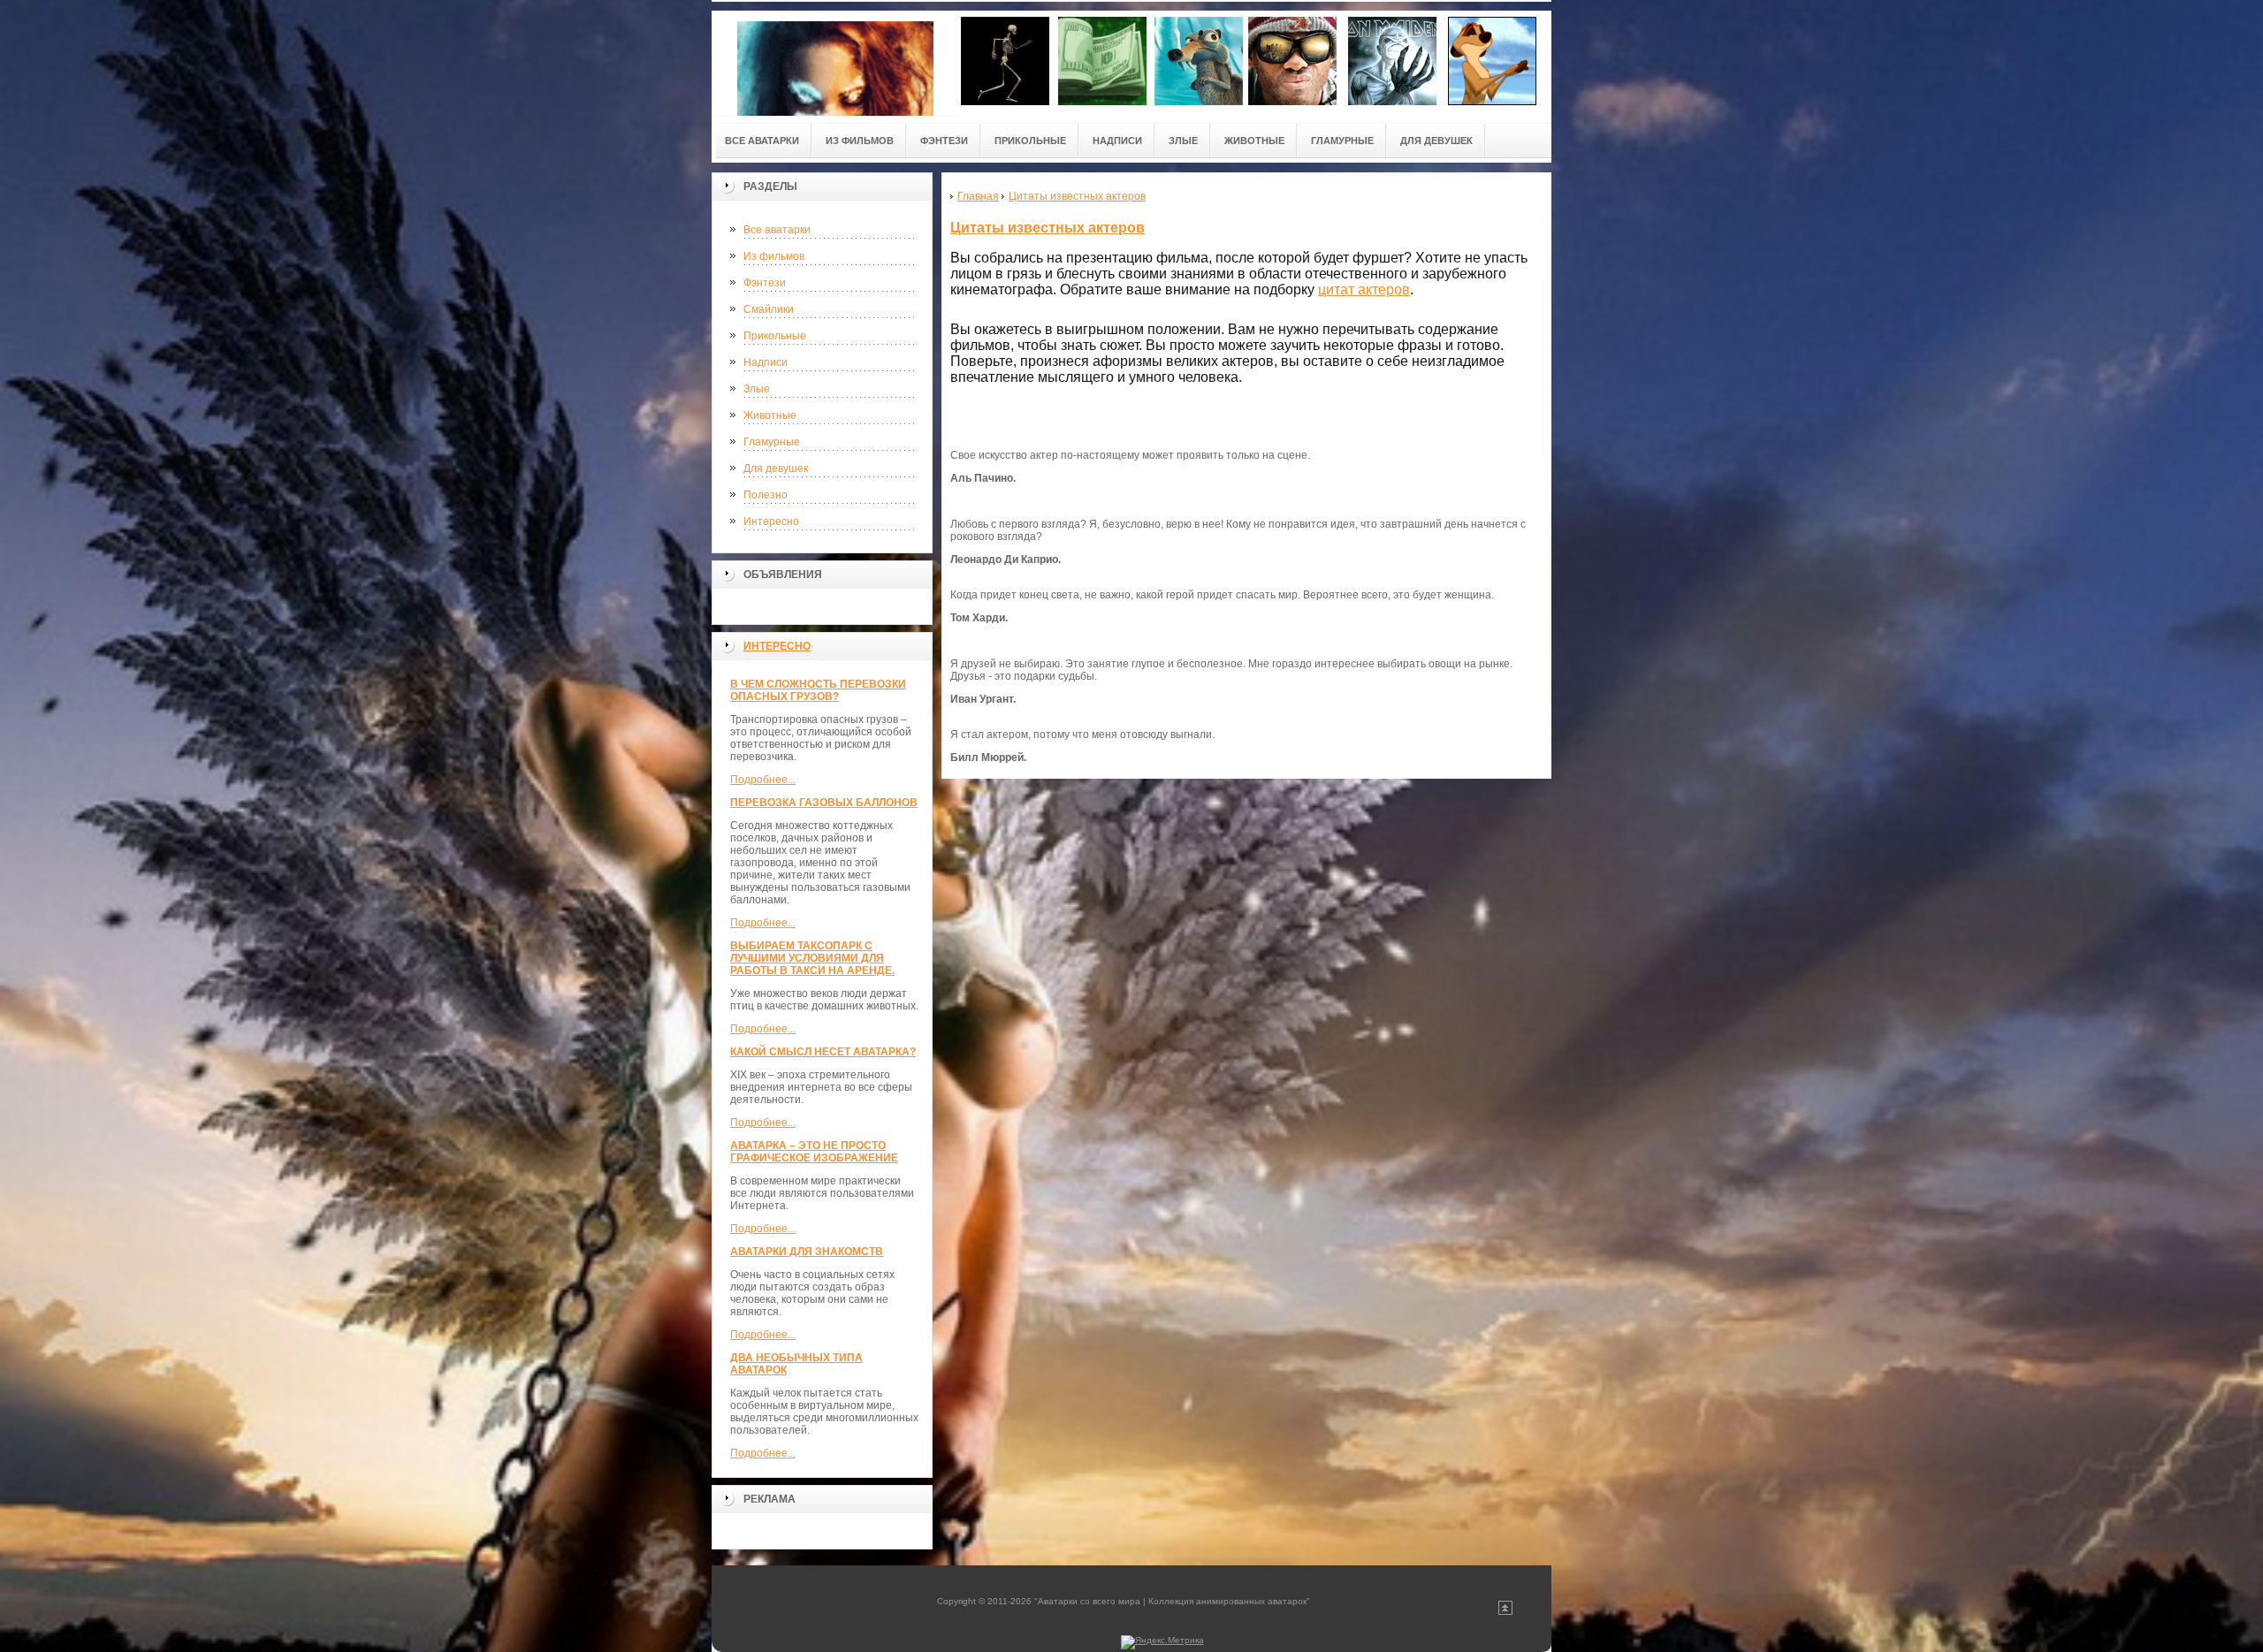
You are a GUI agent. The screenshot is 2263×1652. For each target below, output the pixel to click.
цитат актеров (1364, 289)
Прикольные (775, 336)
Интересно (771, 521)
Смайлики (769, 309)
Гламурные (772, 442)
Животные (770, 415)
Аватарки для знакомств (807, 1252)
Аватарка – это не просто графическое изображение (814, 1152)
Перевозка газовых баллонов (824, 803)
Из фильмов (774, 256)
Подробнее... (763, 780)
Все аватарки (777, 230)
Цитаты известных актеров (1048, 228)
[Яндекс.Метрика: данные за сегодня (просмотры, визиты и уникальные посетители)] (1162, 1642)
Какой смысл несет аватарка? (823, 1052)
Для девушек (776, 468)
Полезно (766, 495)
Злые (757, 389)
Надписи (766, 362)
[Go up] (1505, 1612)
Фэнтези (765, 283)
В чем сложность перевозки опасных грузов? (818, 690)
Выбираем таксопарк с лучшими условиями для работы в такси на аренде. (812, 958)
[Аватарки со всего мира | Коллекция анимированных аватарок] (835, 63)
